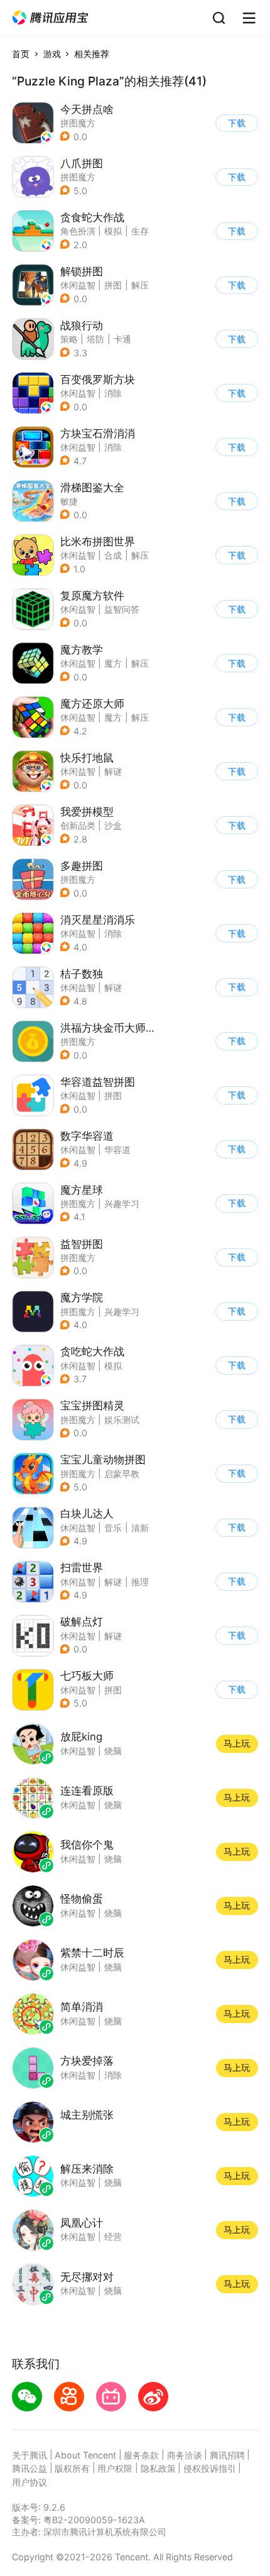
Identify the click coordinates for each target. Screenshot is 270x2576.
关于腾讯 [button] (30, 2455)
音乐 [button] (113, 1528)
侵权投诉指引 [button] (210, 2468)
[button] (50, 18)
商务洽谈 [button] (185, 2455)
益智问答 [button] (122, 609)
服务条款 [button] (141, 2455)
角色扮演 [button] (78, 231)
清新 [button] (140, 1528)
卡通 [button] (122, 339)
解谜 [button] (113, 771)
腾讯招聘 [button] (227, 2455)
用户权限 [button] (115, 2468)
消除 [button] (113, 393)
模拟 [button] (113, 231)
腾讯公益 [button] (30, 2468)
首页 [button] (21, 54)
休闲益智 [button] (78, 285)
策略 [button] (69, 339)
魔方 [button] (113, 663)
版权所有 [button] (72, 2468)
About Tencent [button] (85, 2455)
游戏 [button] (52, 54)
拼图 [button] (113, 285)
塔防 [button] (95, 339)
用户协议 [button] (30, 2482)
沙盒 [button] (113, 825)
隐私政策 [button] (158, 2468)
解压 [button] (140, 285)
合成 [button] (113, 555)
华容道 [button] (117, 1149)
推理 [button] (140, 1582)
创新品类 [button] (78, 825)
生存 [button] (140, 231)
